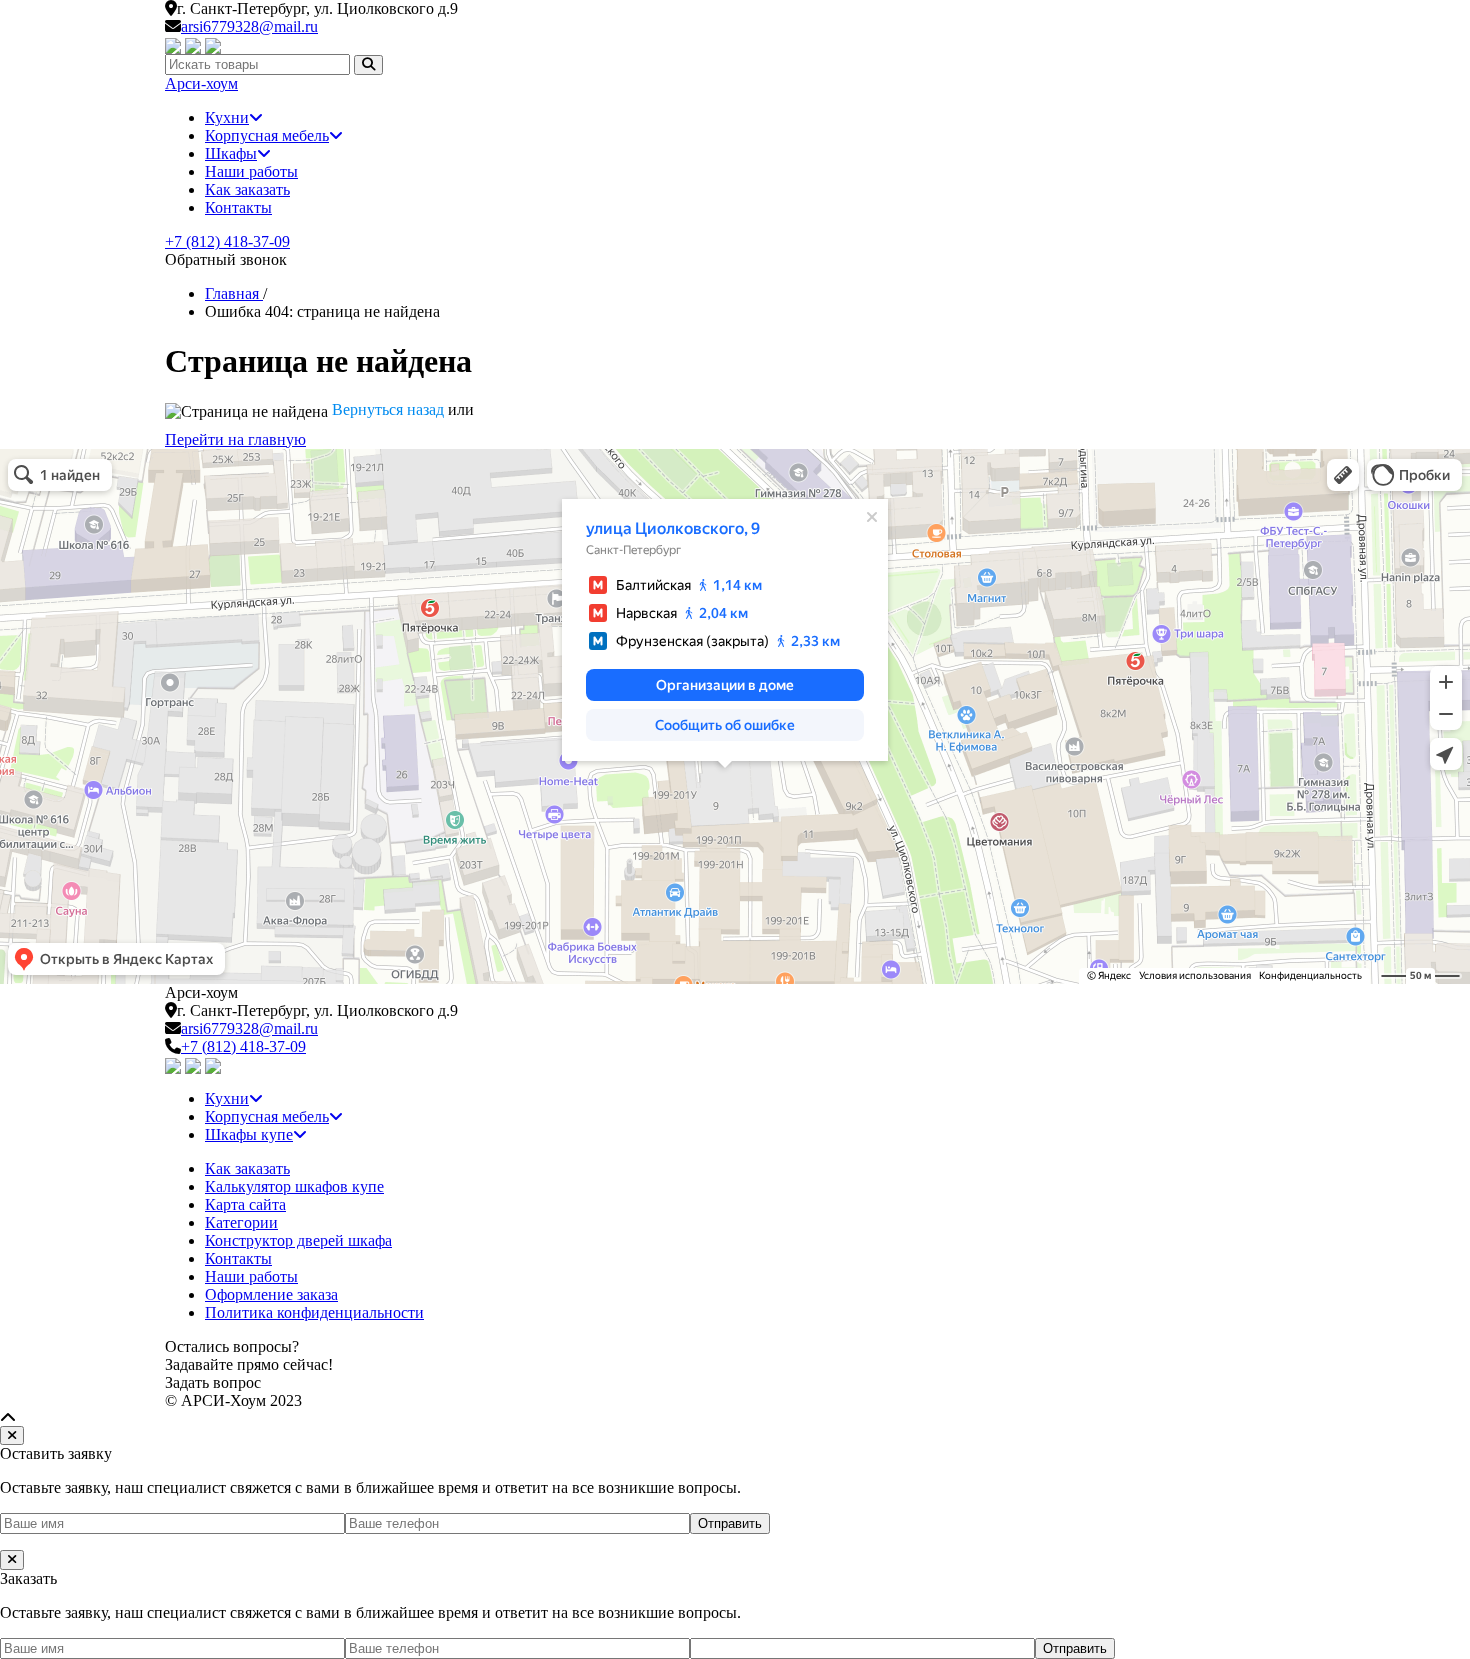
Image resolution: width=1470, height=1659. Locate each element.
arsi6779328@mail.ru (249, 26)
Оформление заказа (271, 1294)
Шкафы (231, 153)
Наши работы (251, 171)
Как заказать (247, 189)
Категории (241, 1222)
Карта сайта (245, 1204)
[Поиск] (368, 64)
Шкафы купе (249, 1134)
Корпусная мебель (267, 135)
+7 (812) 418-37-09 (227, 241)
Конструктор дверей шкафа (298, 1240)
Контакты (238, 207)
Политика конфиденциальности (314, 1312)
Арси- (201, 83)
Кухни (227, 117)
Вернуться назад (388, 409)
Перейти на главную (235, 439)
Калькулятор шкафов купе (294, 1186)
